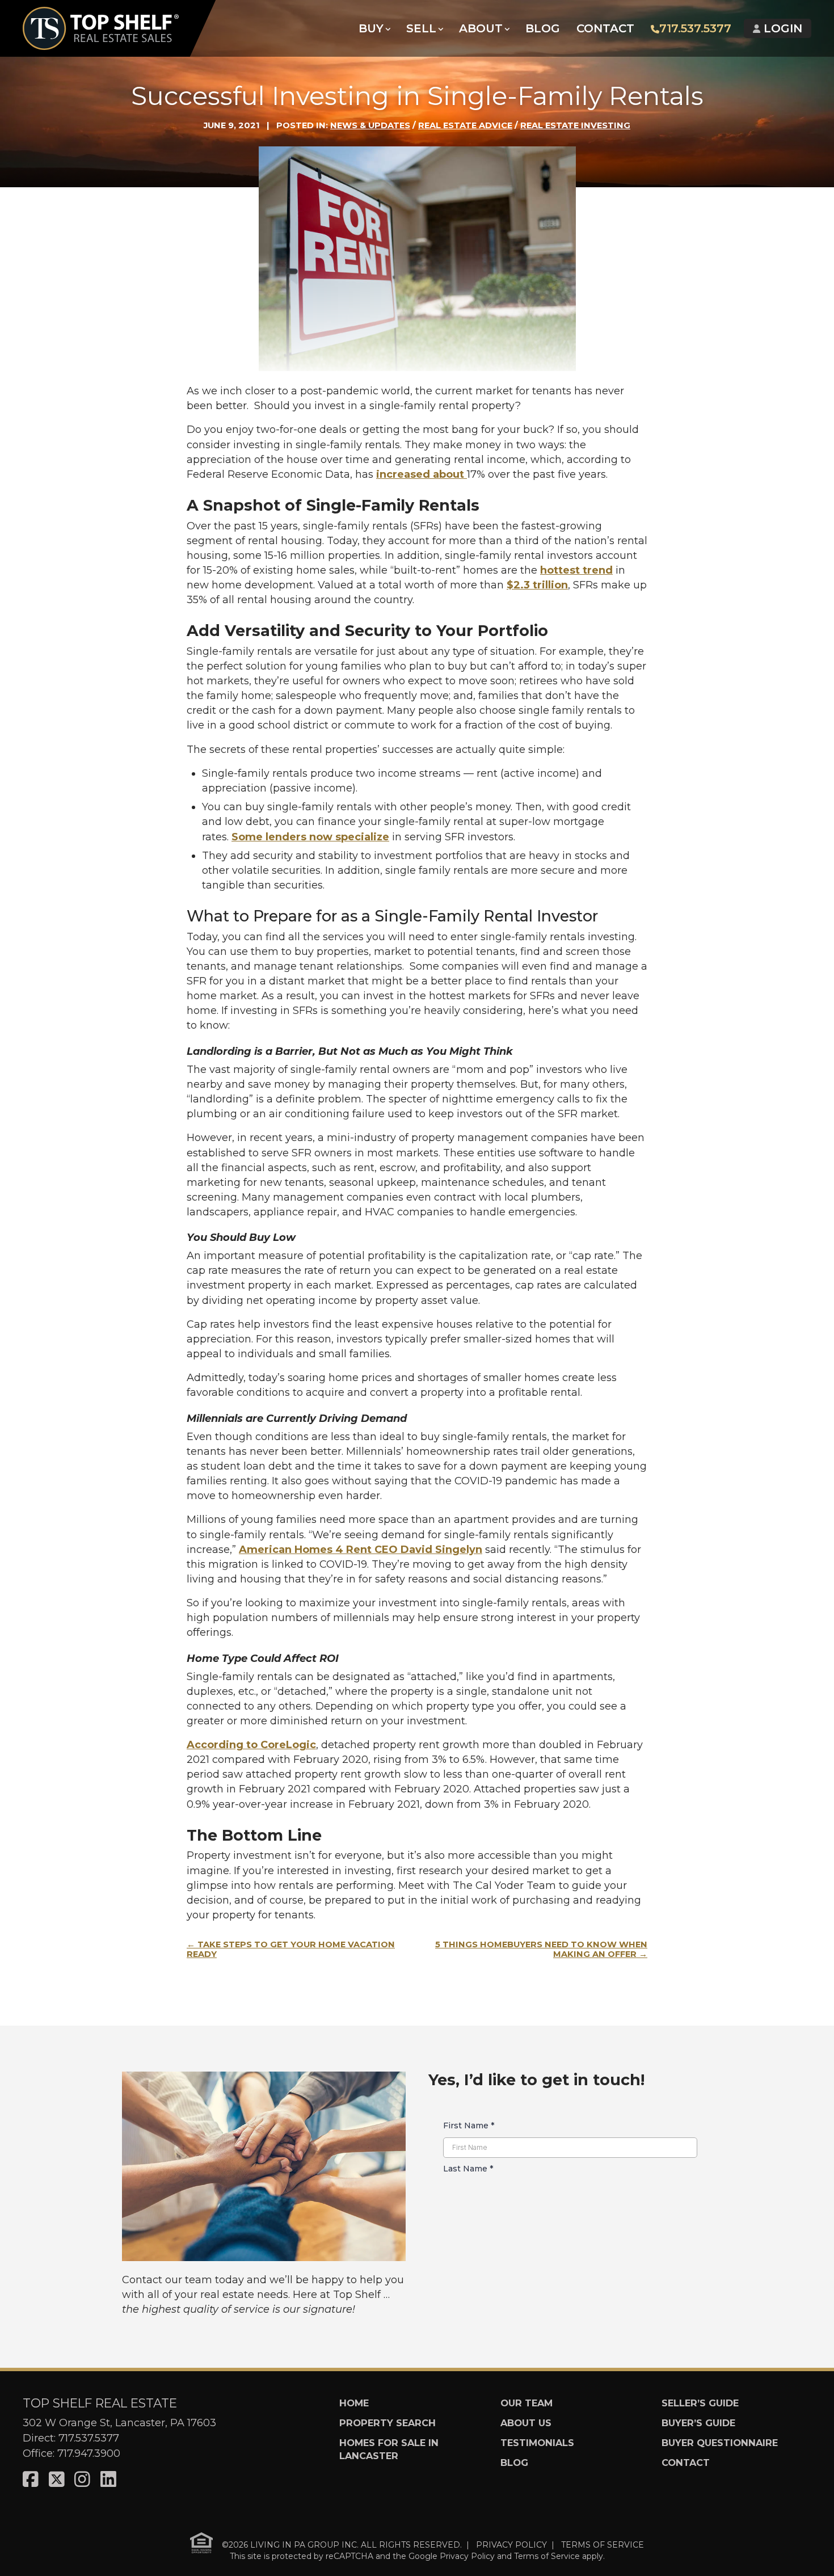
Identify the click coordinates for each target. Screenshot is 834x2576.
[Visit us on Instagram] (82, 2480)
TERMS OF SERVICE (603, 2544)
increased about (422, 474)
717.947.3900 (89, 2453)
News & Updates (370, 125)
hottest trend (576, 570)
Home (354, 2403)
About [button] (481, 28)
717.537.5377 (695, 28)
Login (781, 28)
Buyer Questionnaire (720, 2443)
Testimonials (537, 2443)
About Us (526, 2423)
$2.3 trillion (537, 585)
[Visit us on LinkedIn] (108, 2480)
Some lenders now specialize (310, 837)
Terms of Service (547, 2556)
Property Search (387, 2423)
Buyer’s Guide (698, 2423)
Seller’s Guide (700, 2403)
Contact (605, 28)
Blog (543, 28)
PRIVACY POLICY (511, 2544)
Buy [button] (371, 28)
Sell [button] (421, 28)
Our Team (526, 2403)
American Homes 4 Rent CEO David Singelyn (361, 1550)
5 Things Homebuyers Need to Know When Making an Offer (541, 1950)
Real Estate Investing (575, 125)
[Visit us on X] (57, 2480)
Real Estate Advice (465, 125)
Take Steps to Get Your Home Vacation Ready (291, 1950)
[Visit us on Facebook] (31, 2480)
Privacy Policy (467, 2556)
